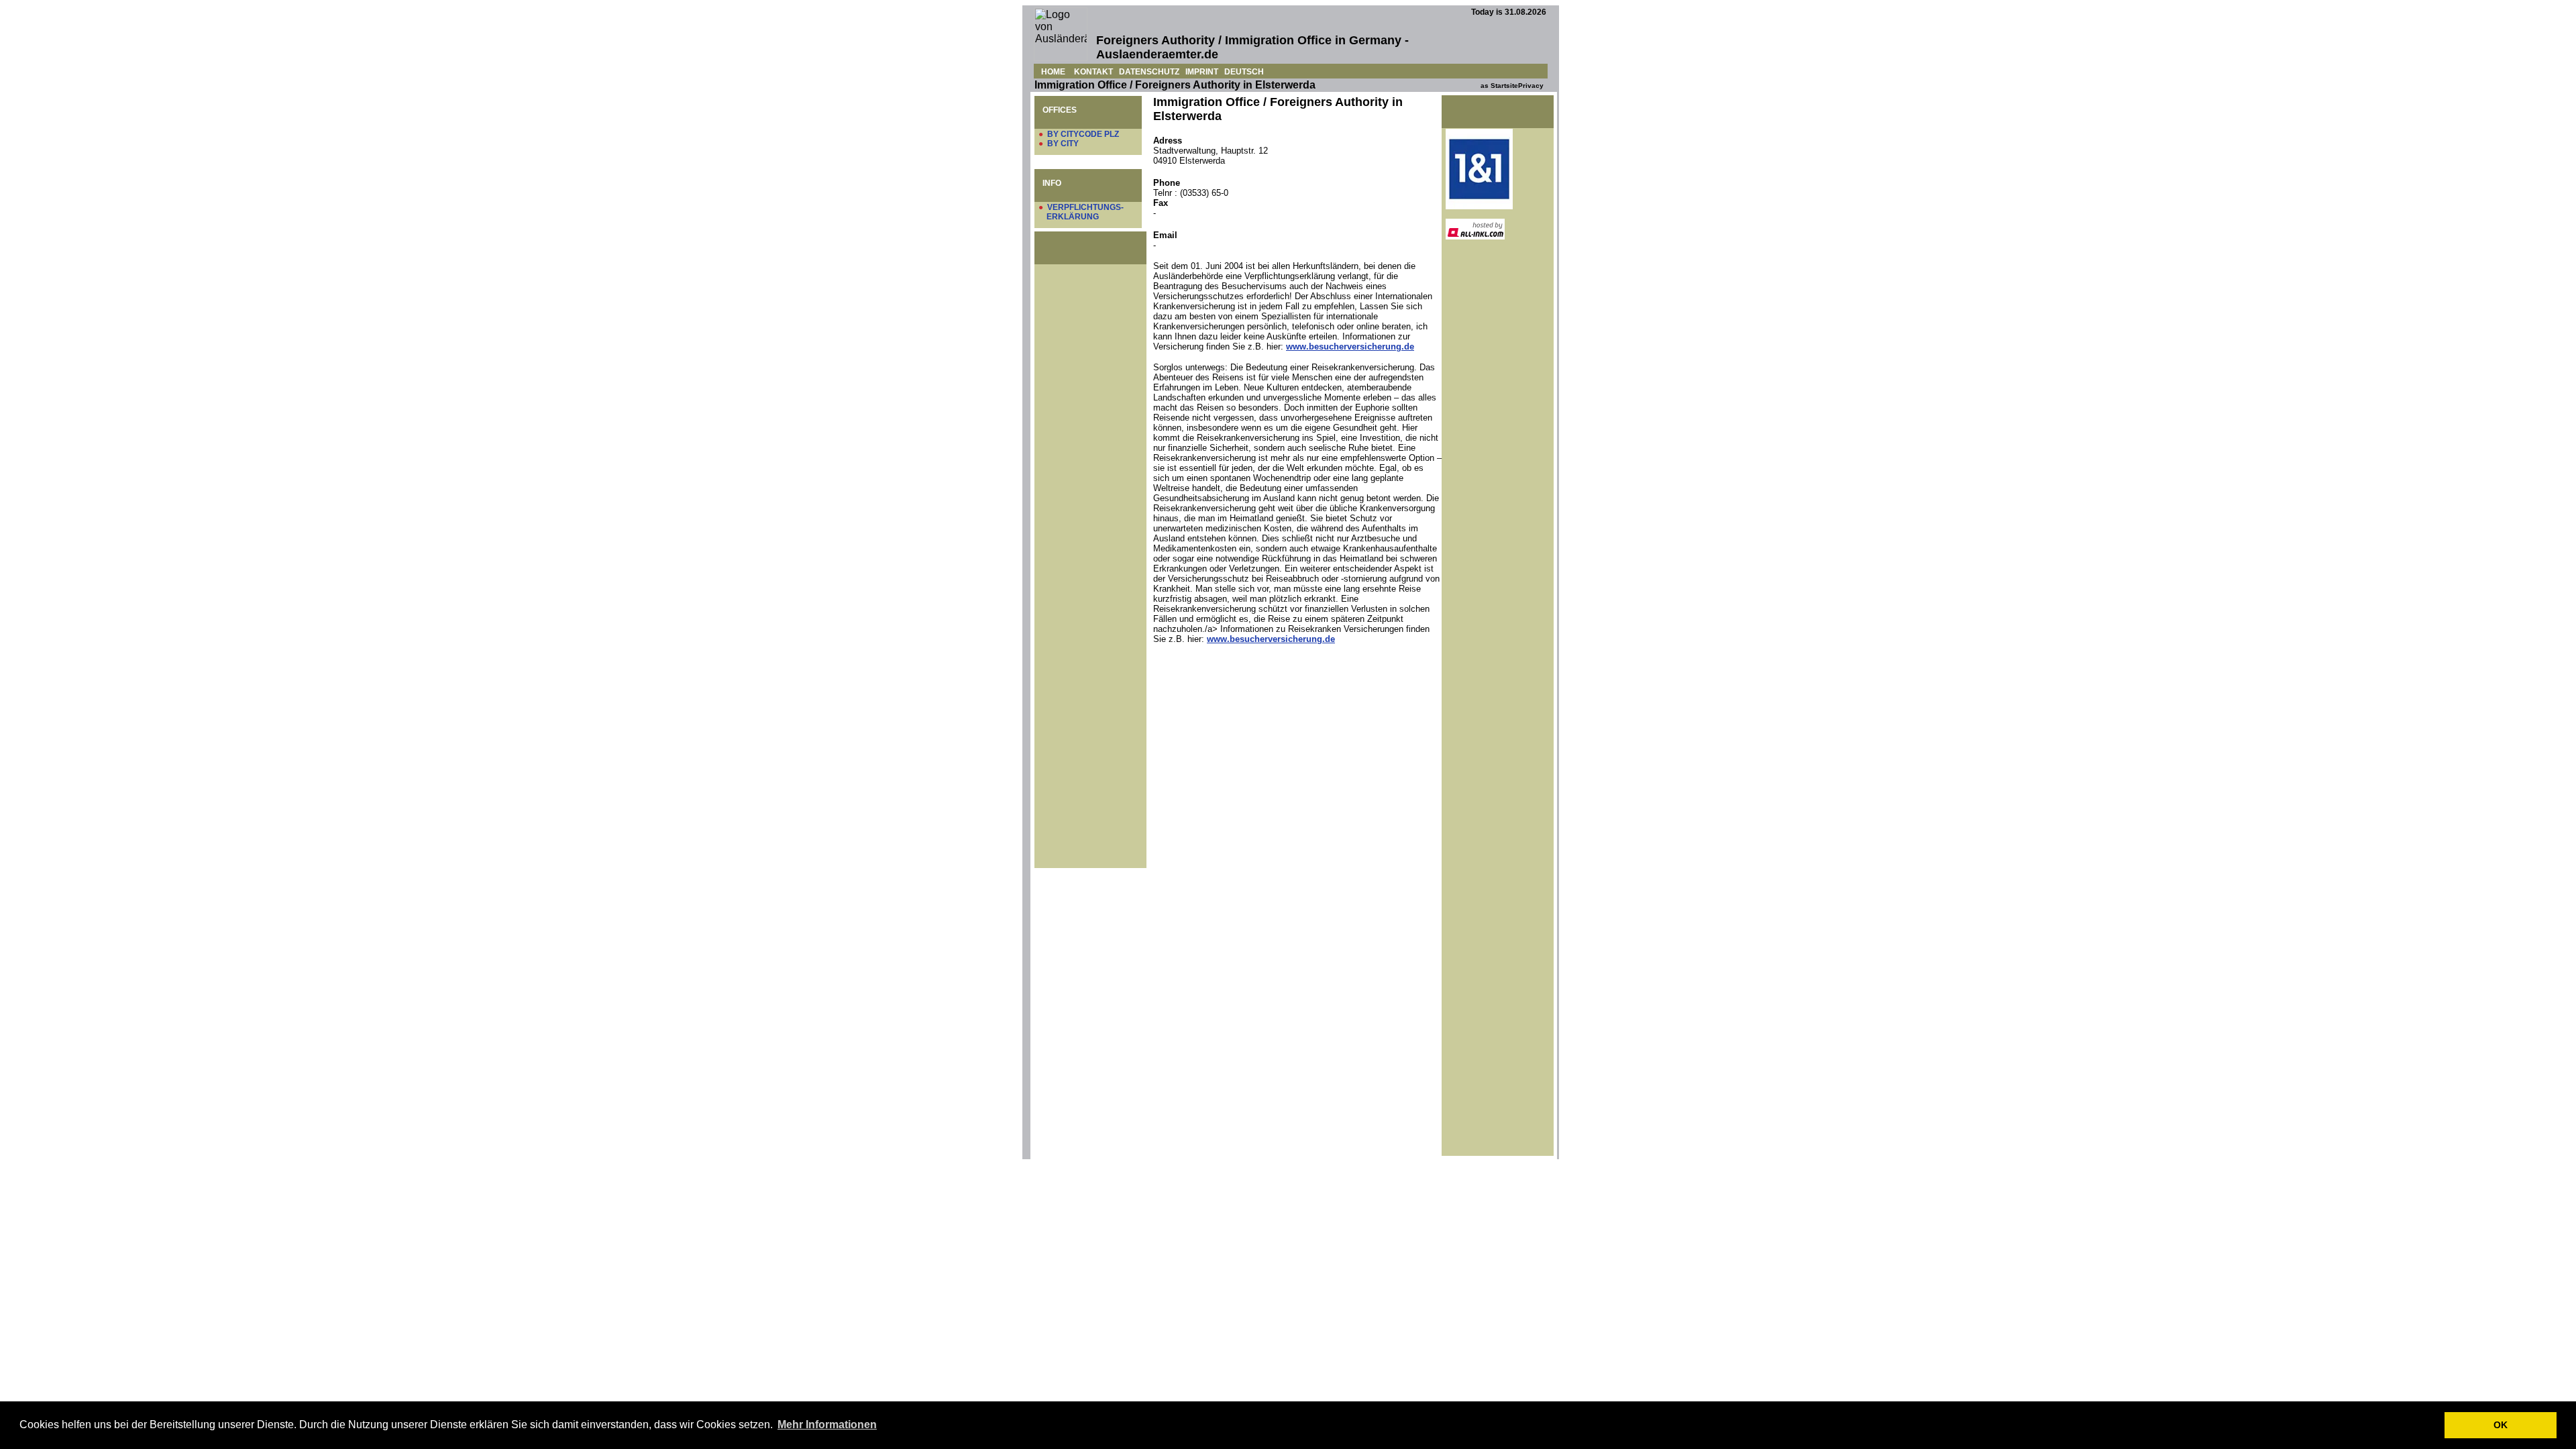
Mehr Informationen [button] (827, 1425)
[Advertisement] (1092, 476)
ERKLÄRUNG (1073, 217)
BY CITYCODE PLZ (1083, 134)
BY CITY (1063, 144)
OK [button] (2501, 1425)
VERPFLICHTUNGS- (1085, 207)
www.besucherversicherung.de (1350, 346)
